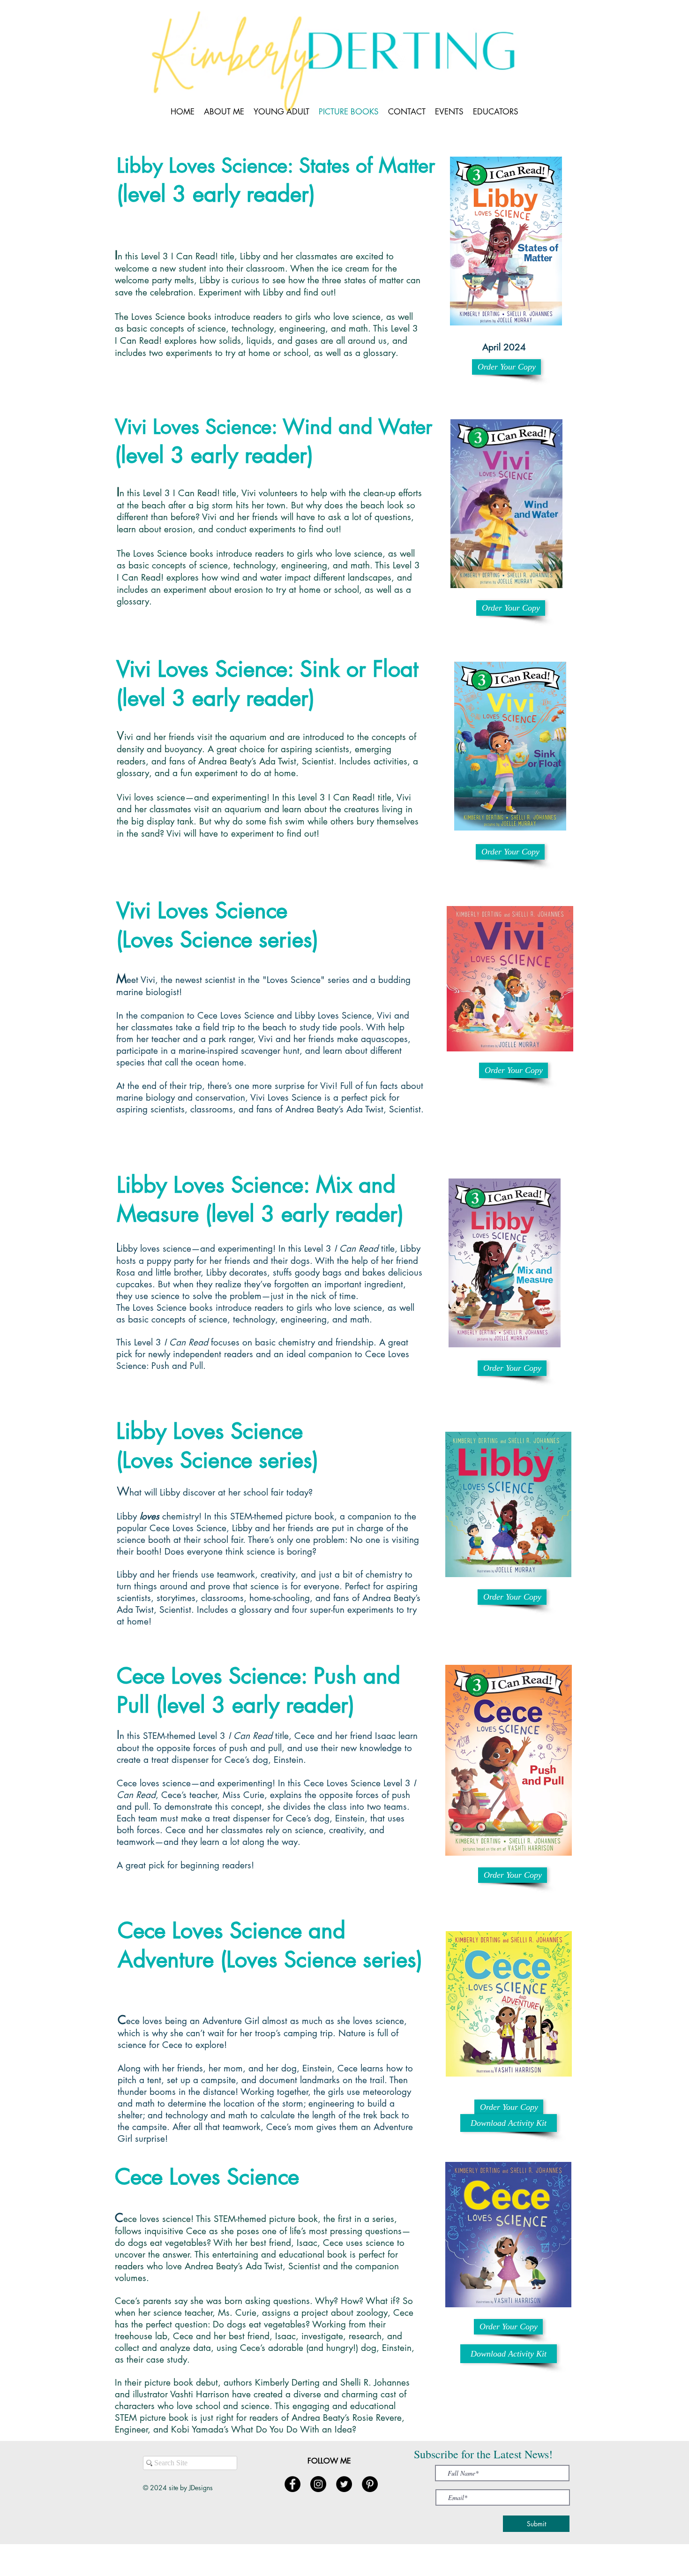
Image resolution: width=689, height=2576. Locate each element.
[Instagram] (318, 2484)
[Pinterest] (370, 2484)
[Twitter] (344, 2484)
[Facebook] (292, 2484)
